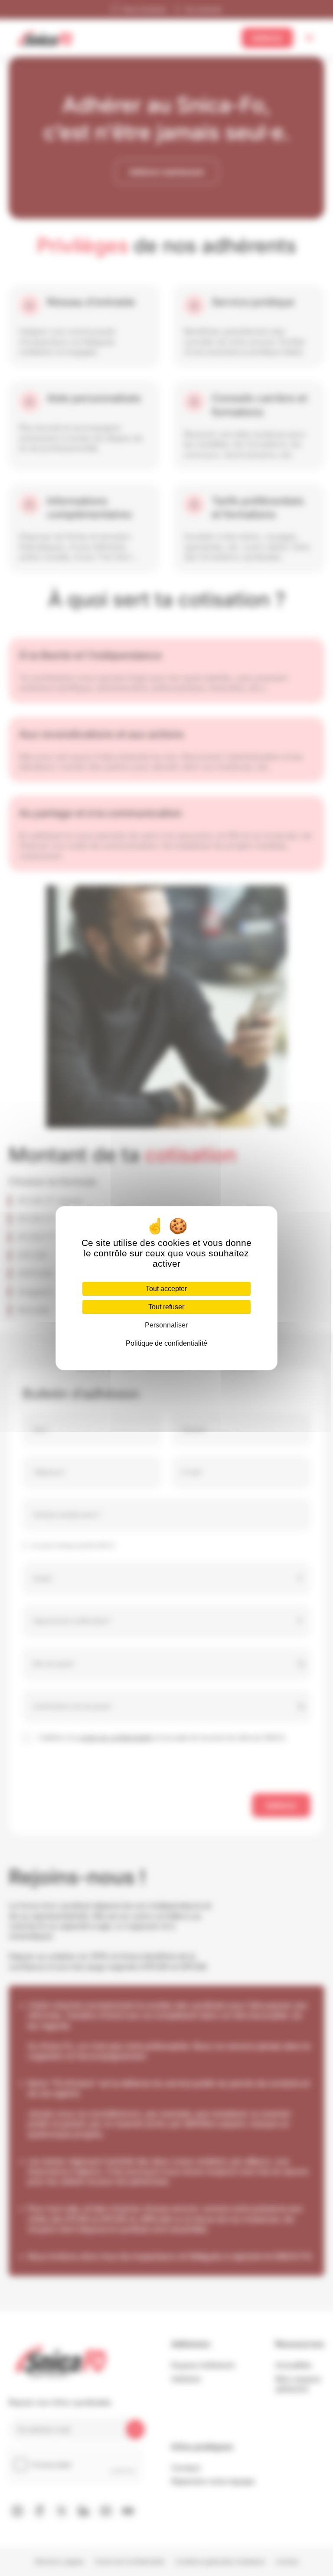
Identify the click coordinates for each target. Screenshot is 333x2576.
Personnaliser (166, 1325)
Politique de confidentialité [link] (166, 1343)
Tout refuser (166, 1307)
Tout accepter (166, 1289)
